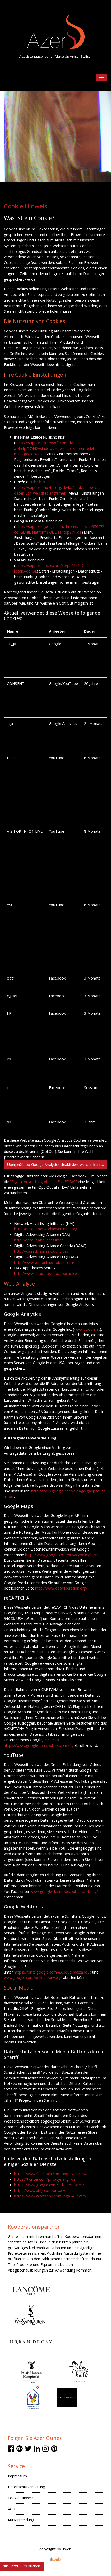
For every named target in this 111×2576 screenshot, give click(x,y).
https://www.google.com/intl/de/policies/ (49, 2185)
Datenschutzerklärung (26, 2487)
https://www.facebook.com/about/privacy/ (50, 2174)
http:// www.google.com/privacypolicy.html (62, 1555)
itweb (67, 2549)
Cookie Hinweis (21, 2498)
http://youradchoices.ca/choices (41, 1251)
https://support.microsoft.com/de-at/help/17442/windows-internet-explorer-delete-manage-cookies (56, 448)
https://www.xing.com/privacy (39, 2191)
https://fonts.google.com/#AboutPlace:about (53, 1972)
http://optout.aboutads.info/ (39, 1240)
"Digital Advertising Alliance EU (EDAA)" (43, 1182)
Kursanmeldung (21, 2520)
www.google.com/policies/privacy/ (33, 1978)
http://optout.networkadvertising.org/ (46, 1229)
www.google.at (87, 1329)
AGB (11, 2509)
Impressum (17, 2476)
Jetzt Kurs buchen (24, 2566)
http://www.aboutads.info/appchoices (46, 1274)
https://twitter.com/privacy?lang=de (45, 2179)
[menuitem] (55, 2477)
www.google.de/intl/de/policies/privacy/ (64, 1892)
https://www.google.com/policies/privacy (39, 1745)
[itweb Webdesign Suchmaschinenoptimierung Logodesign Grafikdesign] (55, 2559)
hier (53, 2100)
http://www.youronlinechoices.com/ (44, 1262)
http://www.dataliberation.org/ (61, 1588)
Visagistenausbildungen (28, 2270)
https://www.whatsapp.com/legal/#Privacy (50, 2196)
